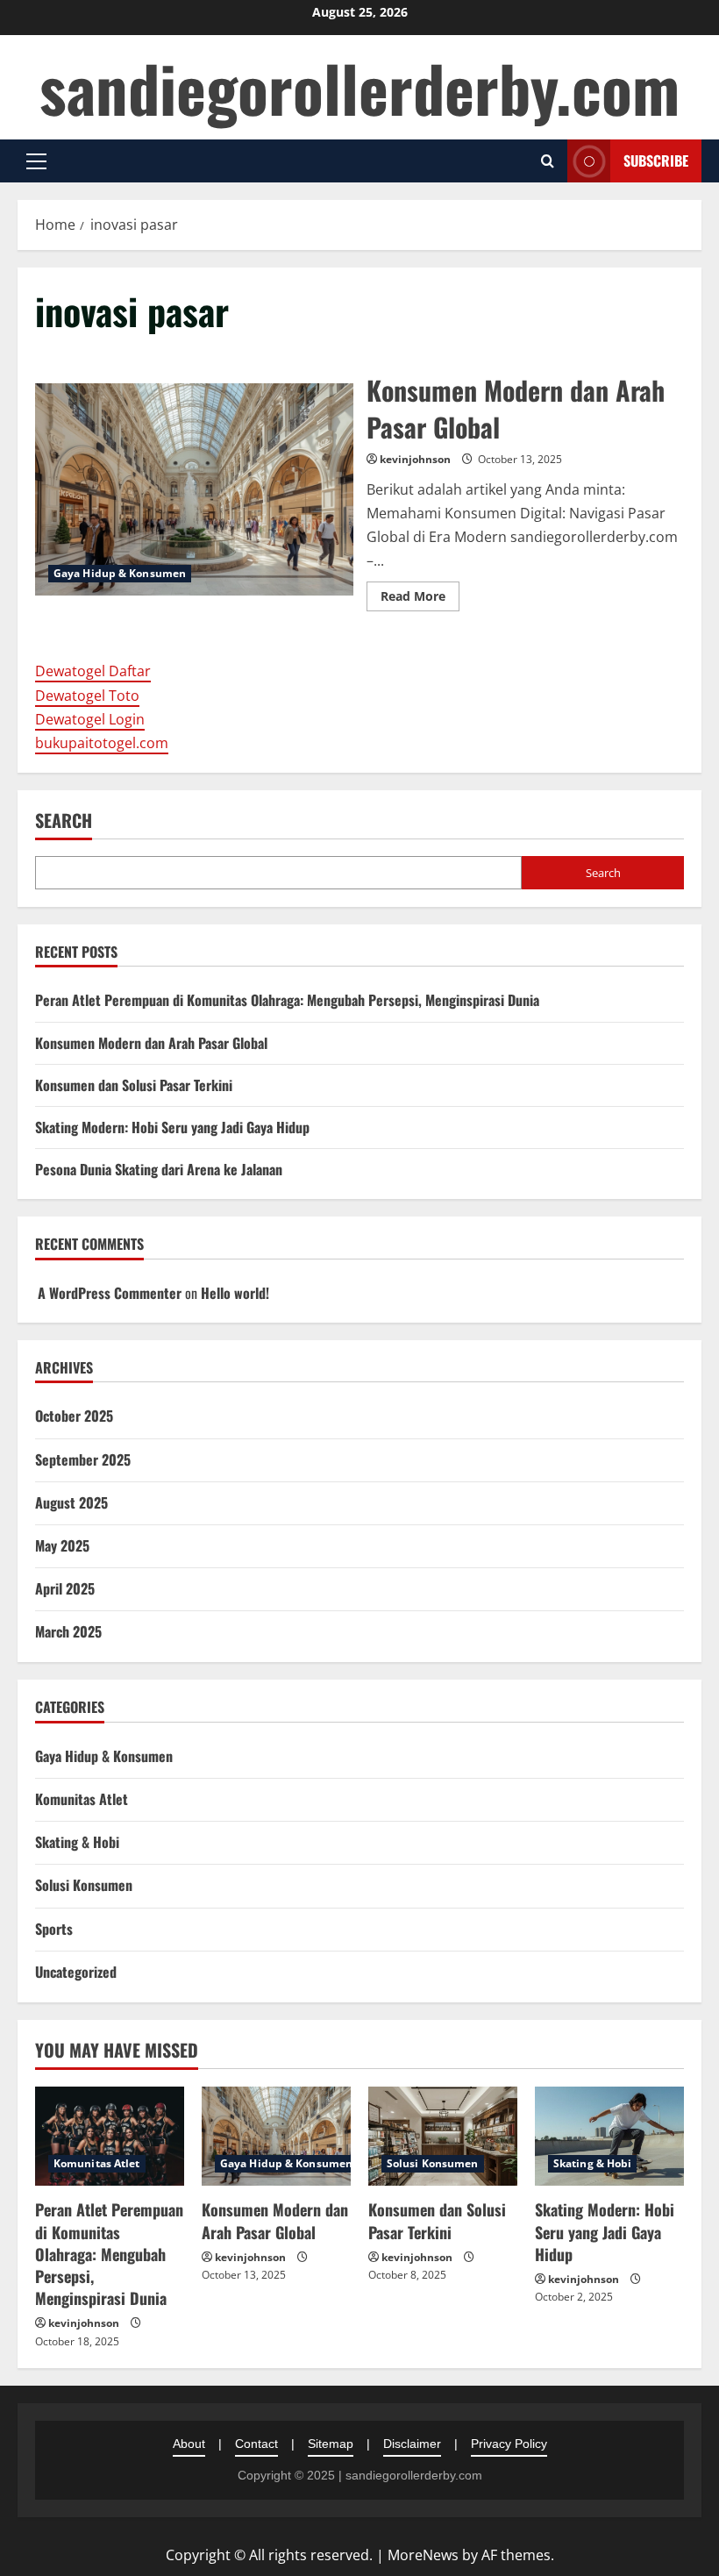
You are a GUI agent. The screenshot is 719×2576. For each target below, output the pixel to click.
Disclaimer (412, 2444)
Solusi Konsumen (84, 1885)
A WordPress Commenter (110, 1293)
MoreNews (423, 2555)
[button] (36, 161)
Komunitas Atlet (82, 1799)
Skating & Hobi (77, 1842)
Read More (420, 599)
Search (64, 821)
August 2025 (71, 1502)
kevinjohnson (415, 459)
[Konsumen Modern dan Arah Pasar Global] (276, 2136)
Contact (256, 2444)
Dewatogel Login (90, 719)
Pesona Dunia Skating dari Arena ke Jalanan (159, 1169)
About (189, 2444)
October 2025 (74, 1416)
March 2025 (68, 1631)
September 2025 (83, 1459)
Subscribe (656, 161)
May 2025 (62, 1545)
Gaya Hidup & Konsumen (120, 573)
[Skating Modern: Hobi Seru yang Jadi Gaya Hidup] (609, 2136)
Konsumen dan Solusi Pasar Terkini (134, 1085)
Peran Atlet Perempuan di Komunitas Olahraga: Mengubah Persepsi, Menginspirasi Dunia (287, 1000)
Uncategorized (76, 1972)
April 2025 (65, 1588)
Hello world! (235, 1293)
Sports (54, 1929)
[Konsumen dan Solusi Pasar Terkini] (443, 2136)
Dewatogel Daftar (93, 671)
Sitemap (331, 2444)
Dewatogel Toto (87, 696)
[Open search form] (548, 161)
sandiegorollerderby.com (359, 87)
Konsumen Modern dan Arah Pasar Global (194, 489)
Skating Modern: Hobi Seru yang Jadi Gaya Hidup (172, 1127)
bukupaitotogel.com (102, 743)
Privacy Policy (509, 2444)
